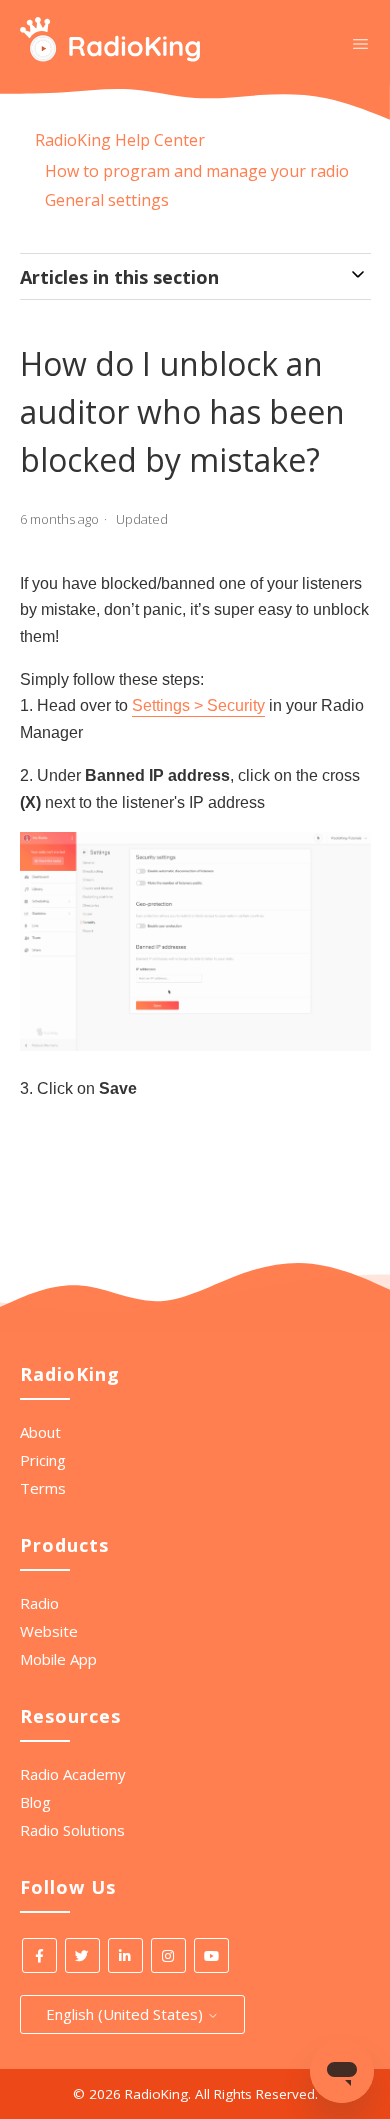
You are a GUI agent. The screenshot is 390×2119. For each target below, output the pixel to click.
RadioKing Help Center (120, 140)
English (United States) (126, 2014)
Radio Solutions (72, 1830)
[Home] (110, 56)
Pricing (43, 1460)
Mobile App (58, 1659)
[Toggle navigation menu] (360, 43)
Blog (35, 1802)
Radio (39, 1603)
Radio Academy (73, 1774)
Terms (43, 1488)
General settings (107, 200)
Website (49, 1631)
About (40, 1432)
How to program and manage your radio (197, 171)
